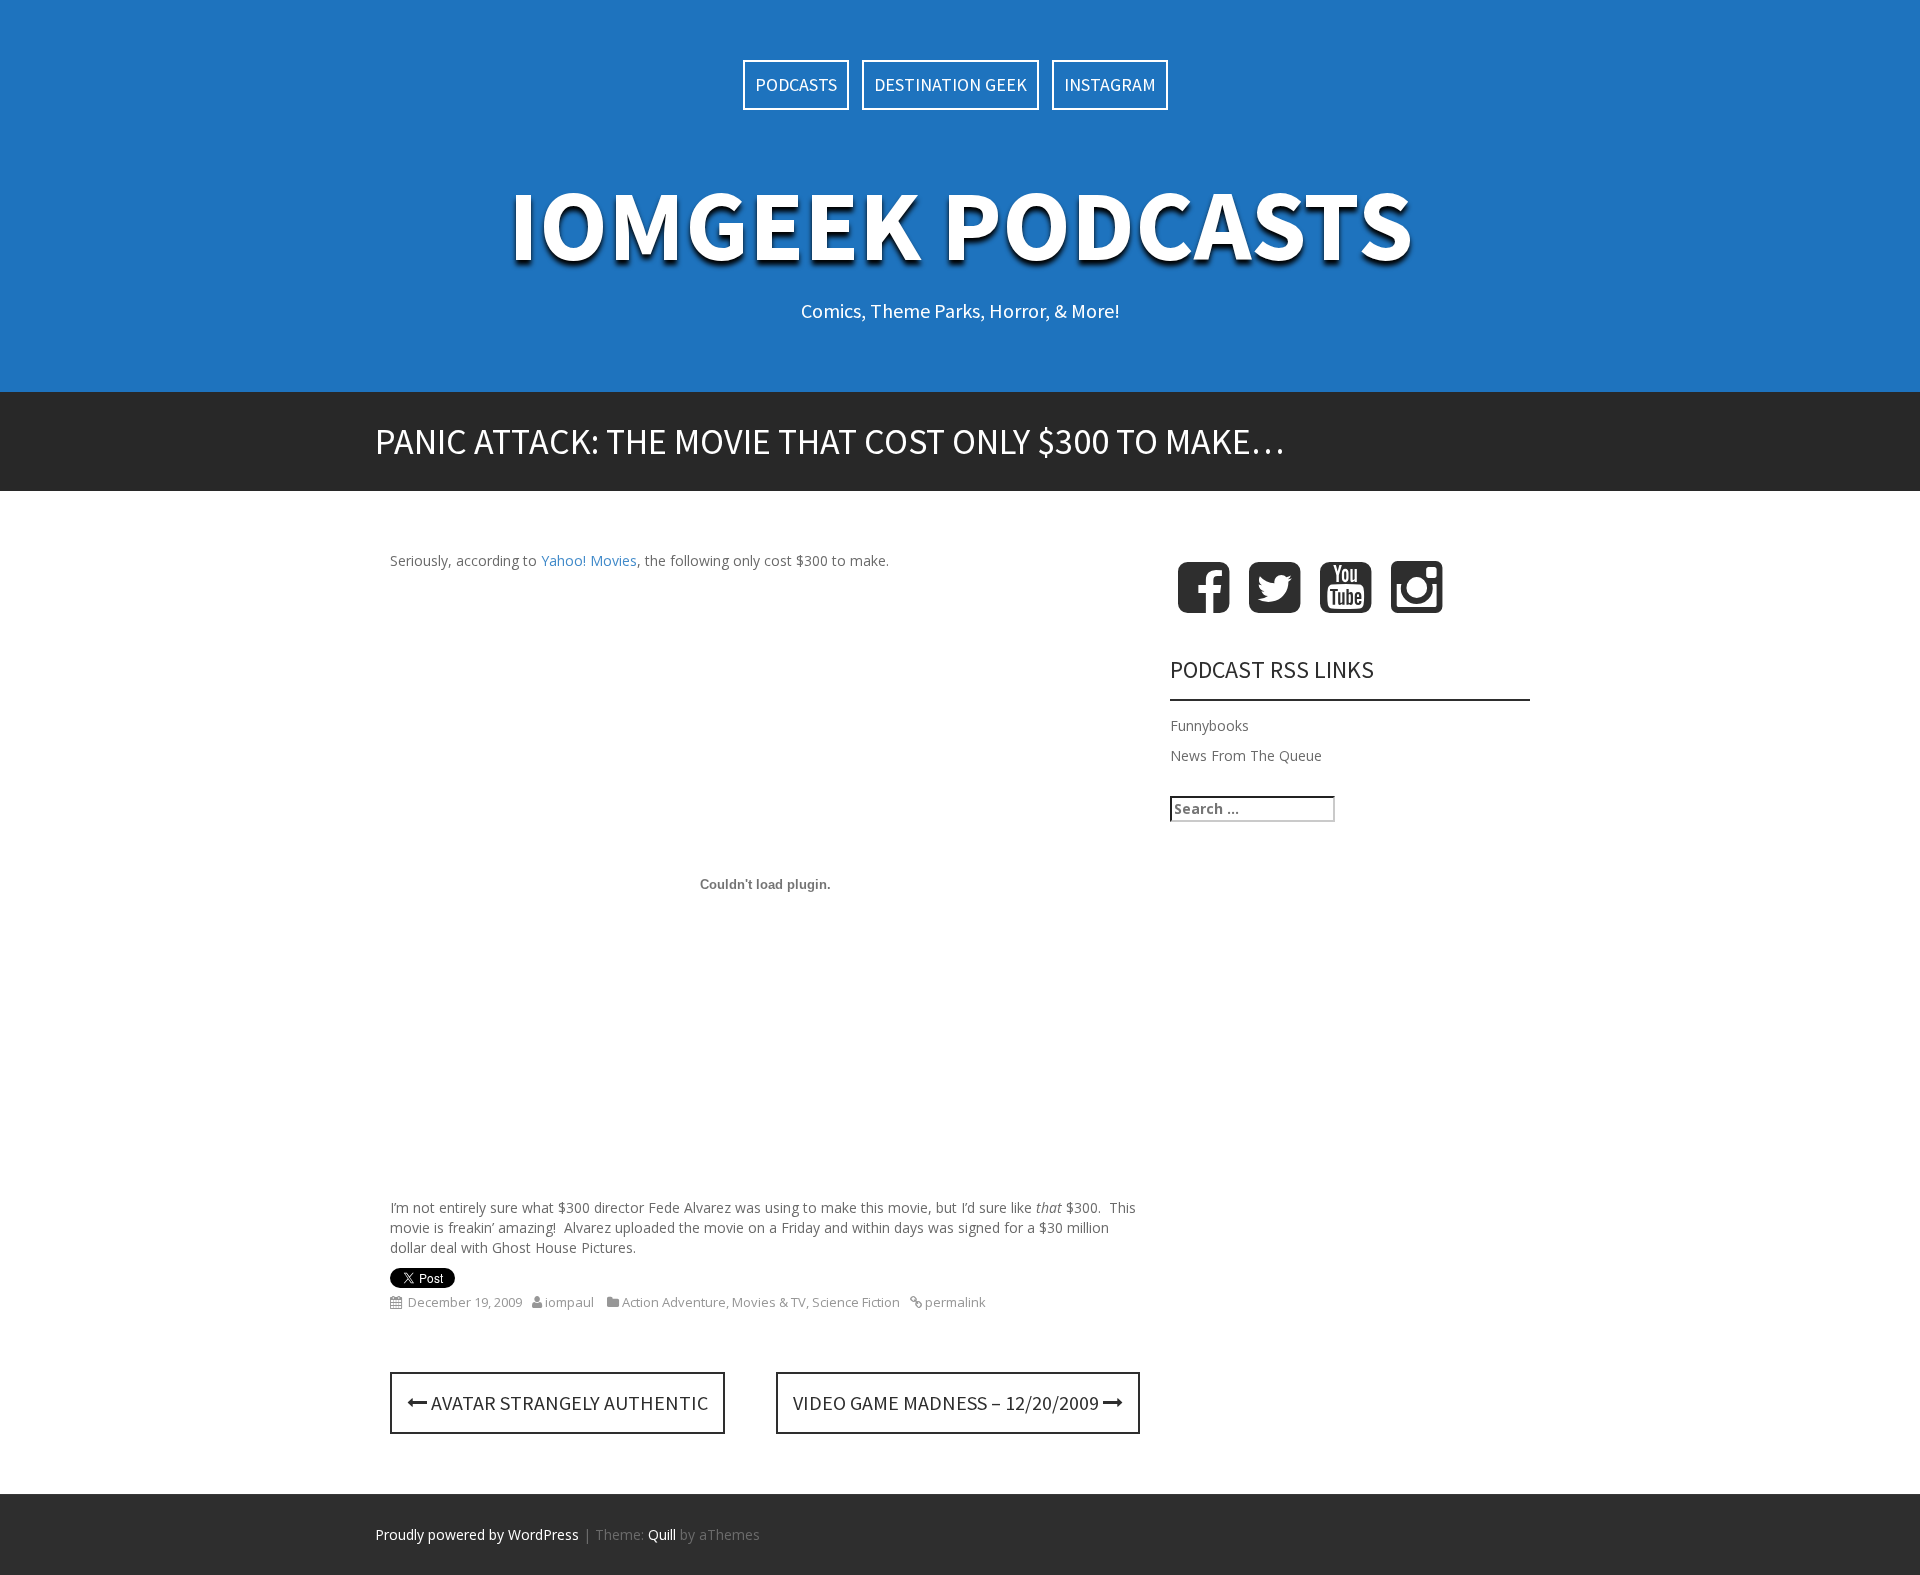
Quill (662, 1534)
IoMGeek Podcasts (960, 224)
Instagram (1110, 84)
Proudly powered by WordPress (477, 1534)
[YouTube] (1345, 603)
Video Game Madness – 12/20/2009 (948, 1402)
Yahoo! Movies (589, 560)
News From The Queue (1246, 755)
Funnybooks (1209, 725)
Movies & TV (769, 1302)
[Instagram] (1416, 603)
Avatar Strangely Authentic (567, 1402)
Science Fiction (856, 1302)
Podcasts (796, 84)
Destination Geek (950, 84)
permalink (954, 1302)
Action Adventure (674, 1302)
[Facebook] (1203, 603)
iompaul (569, 1302)
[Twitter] (1274, 603)
